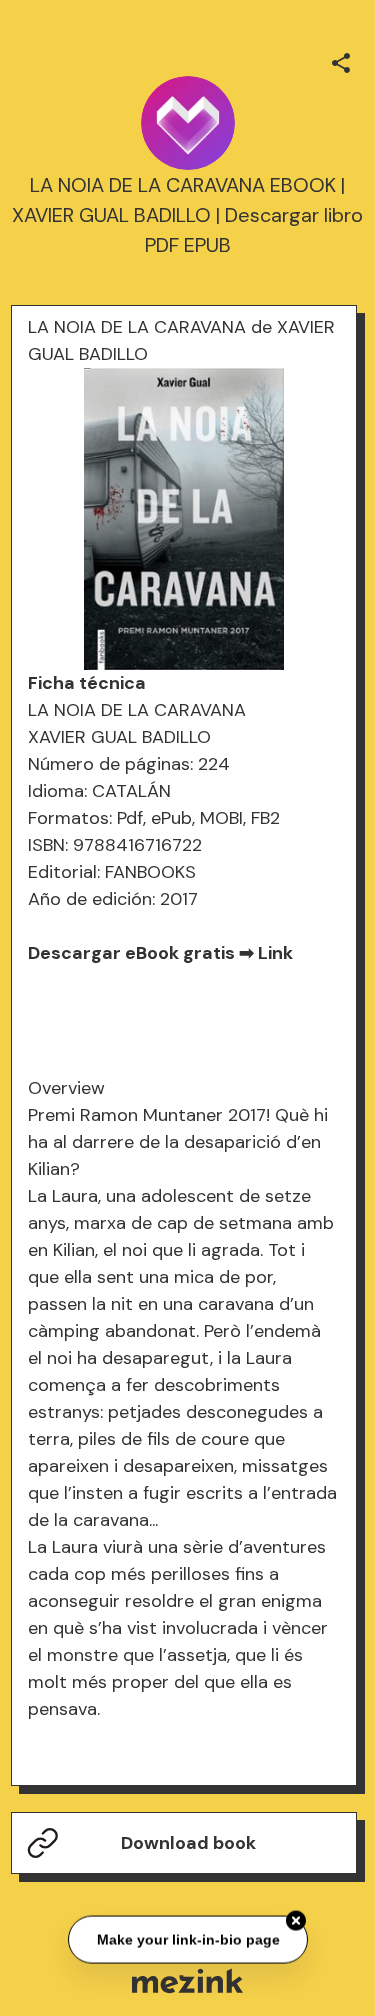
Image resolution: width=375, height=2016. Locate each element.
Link (275, 953)
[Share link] (341, 60)
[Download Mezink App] (187, 1980)
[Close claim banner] (296, 1919)
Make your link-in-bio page (187, 1938)
